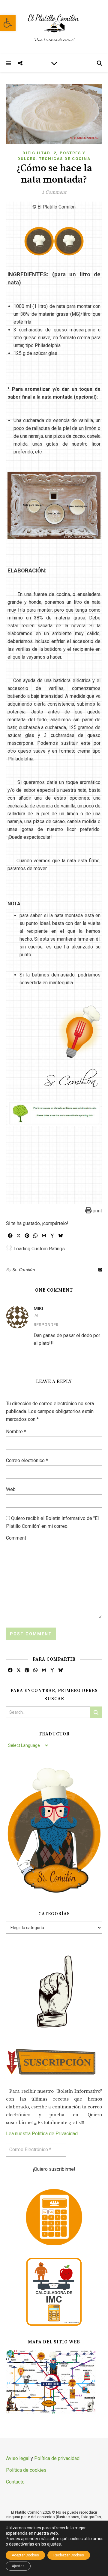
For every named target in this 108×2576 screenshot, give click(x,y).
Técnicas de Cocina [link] (65, 159)
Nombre (16, 1432)
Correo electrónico (27, 1460)
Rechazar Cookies (69, 2555)
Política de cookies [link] (26, 2470)
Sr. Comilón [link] (24, 1270)
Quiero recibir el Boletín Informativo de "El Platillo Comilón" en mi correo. (52, 1522)
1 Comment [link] (54, 192)
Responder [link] (46, 1325)
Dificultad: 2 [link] (39, 153)
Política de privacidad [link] (57, 2458)
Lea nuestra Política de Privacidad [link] (42, 2134)
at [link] (37, 1315)
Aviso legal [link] (18, 2458)
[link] (8, 23)
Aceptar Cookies (25, 2555)
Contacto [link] (15, 2482)
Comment (16, 1538)
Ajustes (18, 2566)
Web (11, 1489)
